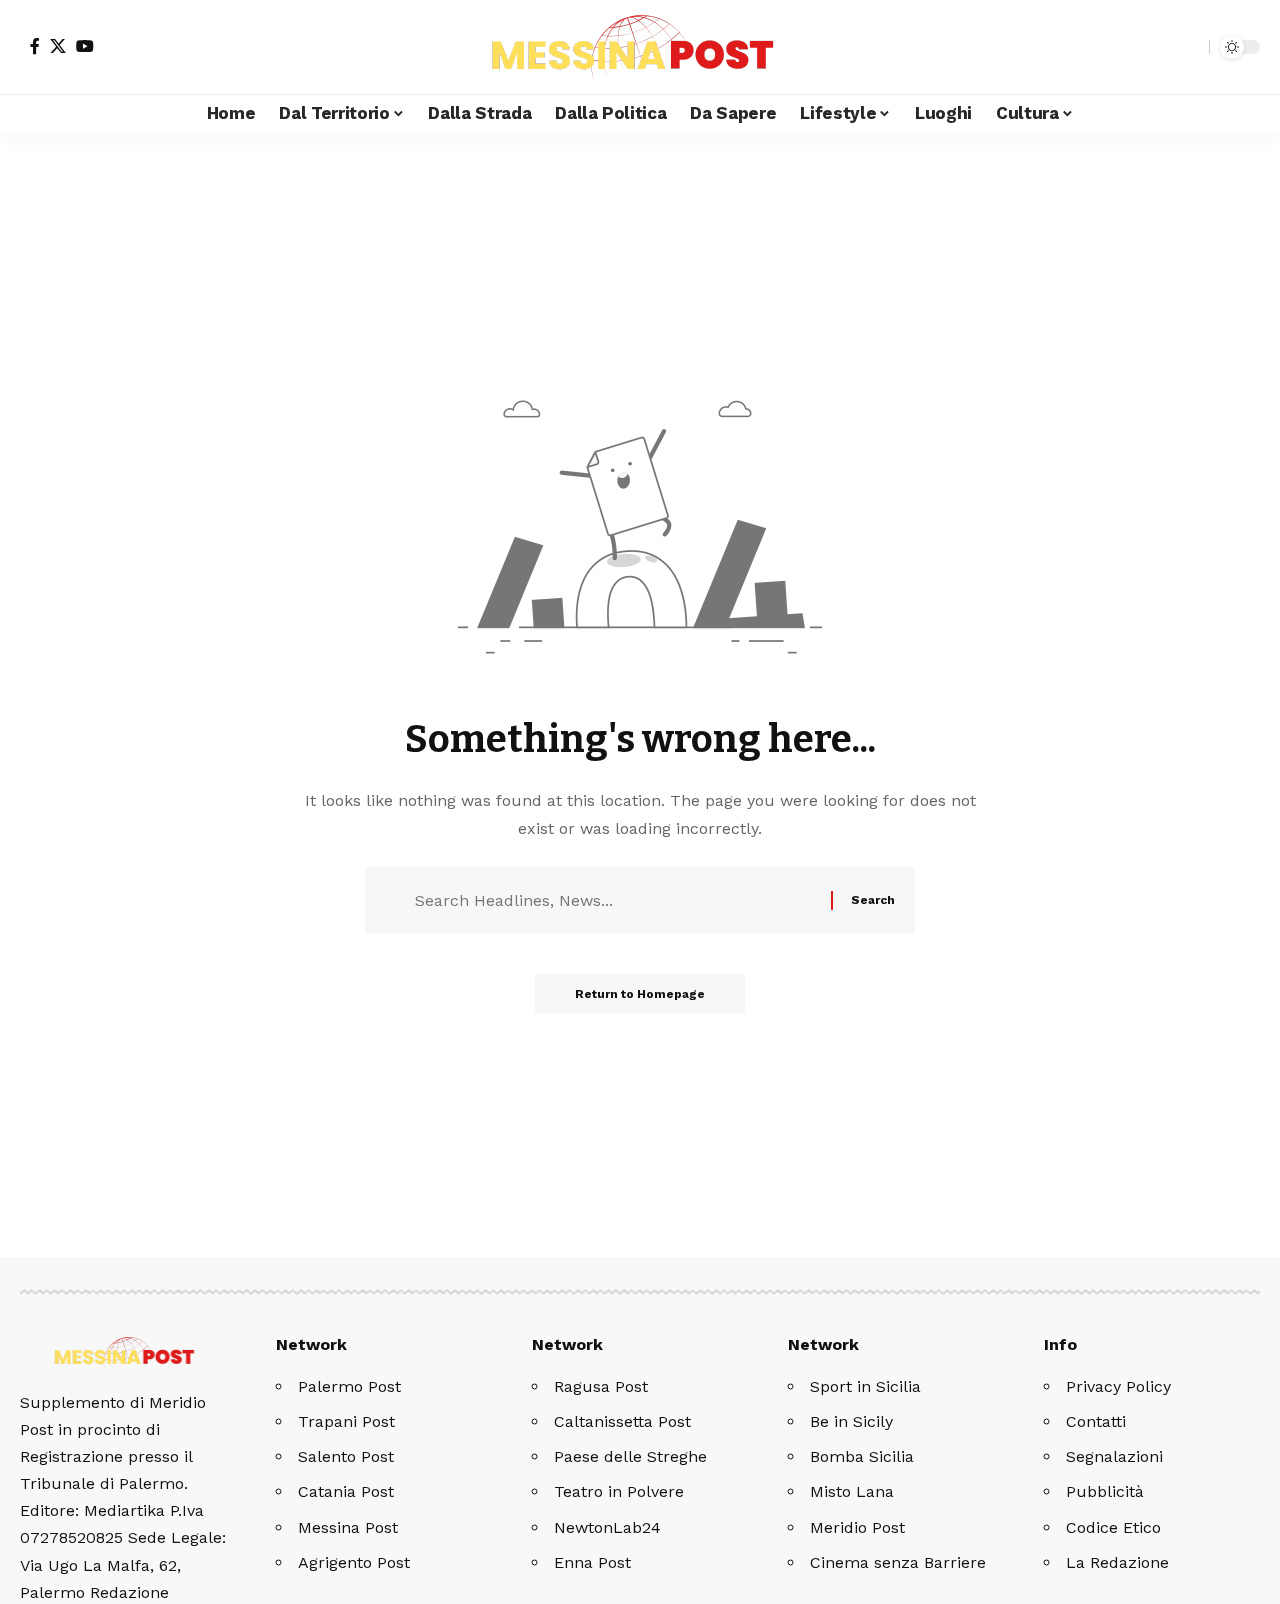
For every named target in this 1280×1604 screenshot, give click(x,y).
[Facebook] (35, 46)
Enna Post (592, 1562)
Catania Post (346, 1491)
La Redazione (1117, 1562)
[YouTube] (85, 46)
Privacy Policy (1118, 1386)
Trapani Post (346, 1421)
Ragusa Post (601, 1386)
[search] (1189, 47)
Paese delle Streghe (630, 1456)
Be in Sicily (851, 1421)
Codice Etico (1113, 1527)
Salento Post (346, 1456)
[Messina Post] (640, 47)
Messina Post (348, 1527)
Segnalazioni (1114, 1456)
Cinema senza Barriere (898, 1562)
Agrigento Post (354, 1562)
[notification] (1159, 47)
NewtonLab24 (607, 1527)
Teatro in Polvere (619, 1491)
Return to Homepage (640, 994)
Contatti (1096, 1421)
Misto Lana (852, 1491)
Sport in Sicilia (865, 1386)
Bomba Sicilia (862, 1456)
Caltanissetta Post (622, 1421)
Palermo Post (349, 1386)
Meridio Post (857, 1527)
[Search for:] (615, 900)
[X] (58, 46)
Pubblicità (1105, 1491)
